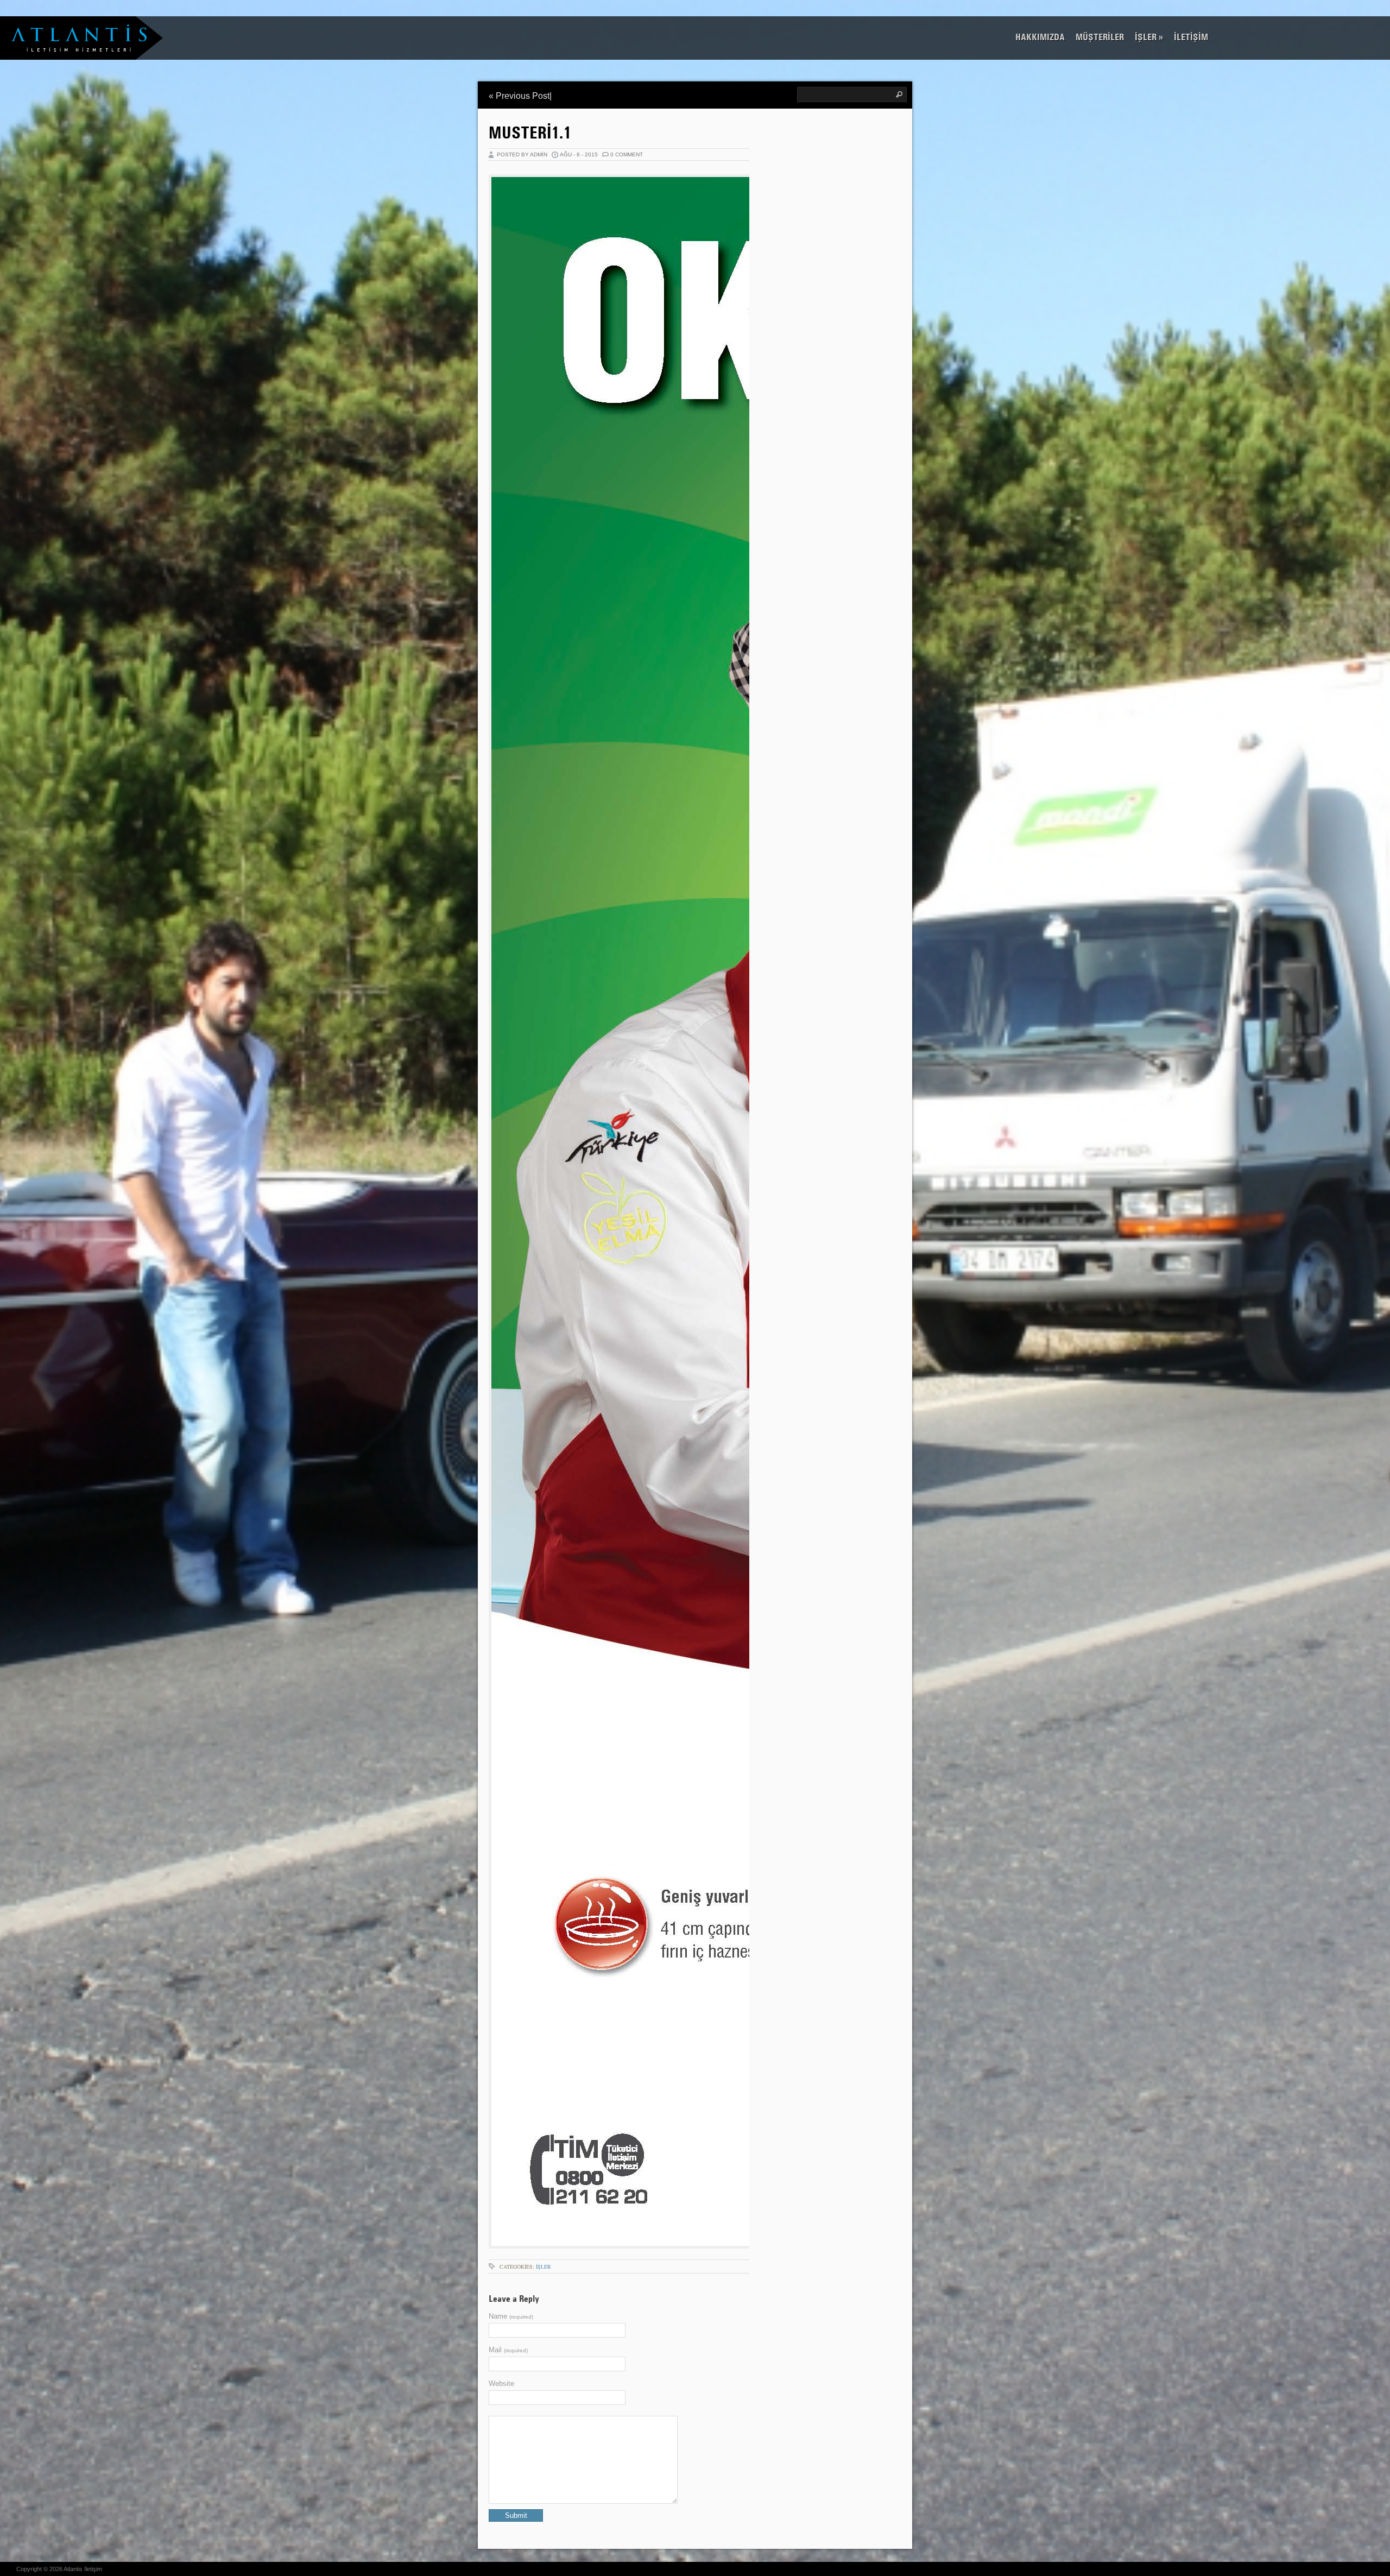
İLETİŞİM (1191, 37)
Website (501, 2384)
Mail (508, 2350)
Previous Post (523, 96)
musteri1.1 (530, 132)
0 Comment (627, 154)
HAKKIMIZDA (1040, 37)
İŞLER (1149, 37)
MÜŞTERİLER (1100, 37)
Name (511, 2316)
